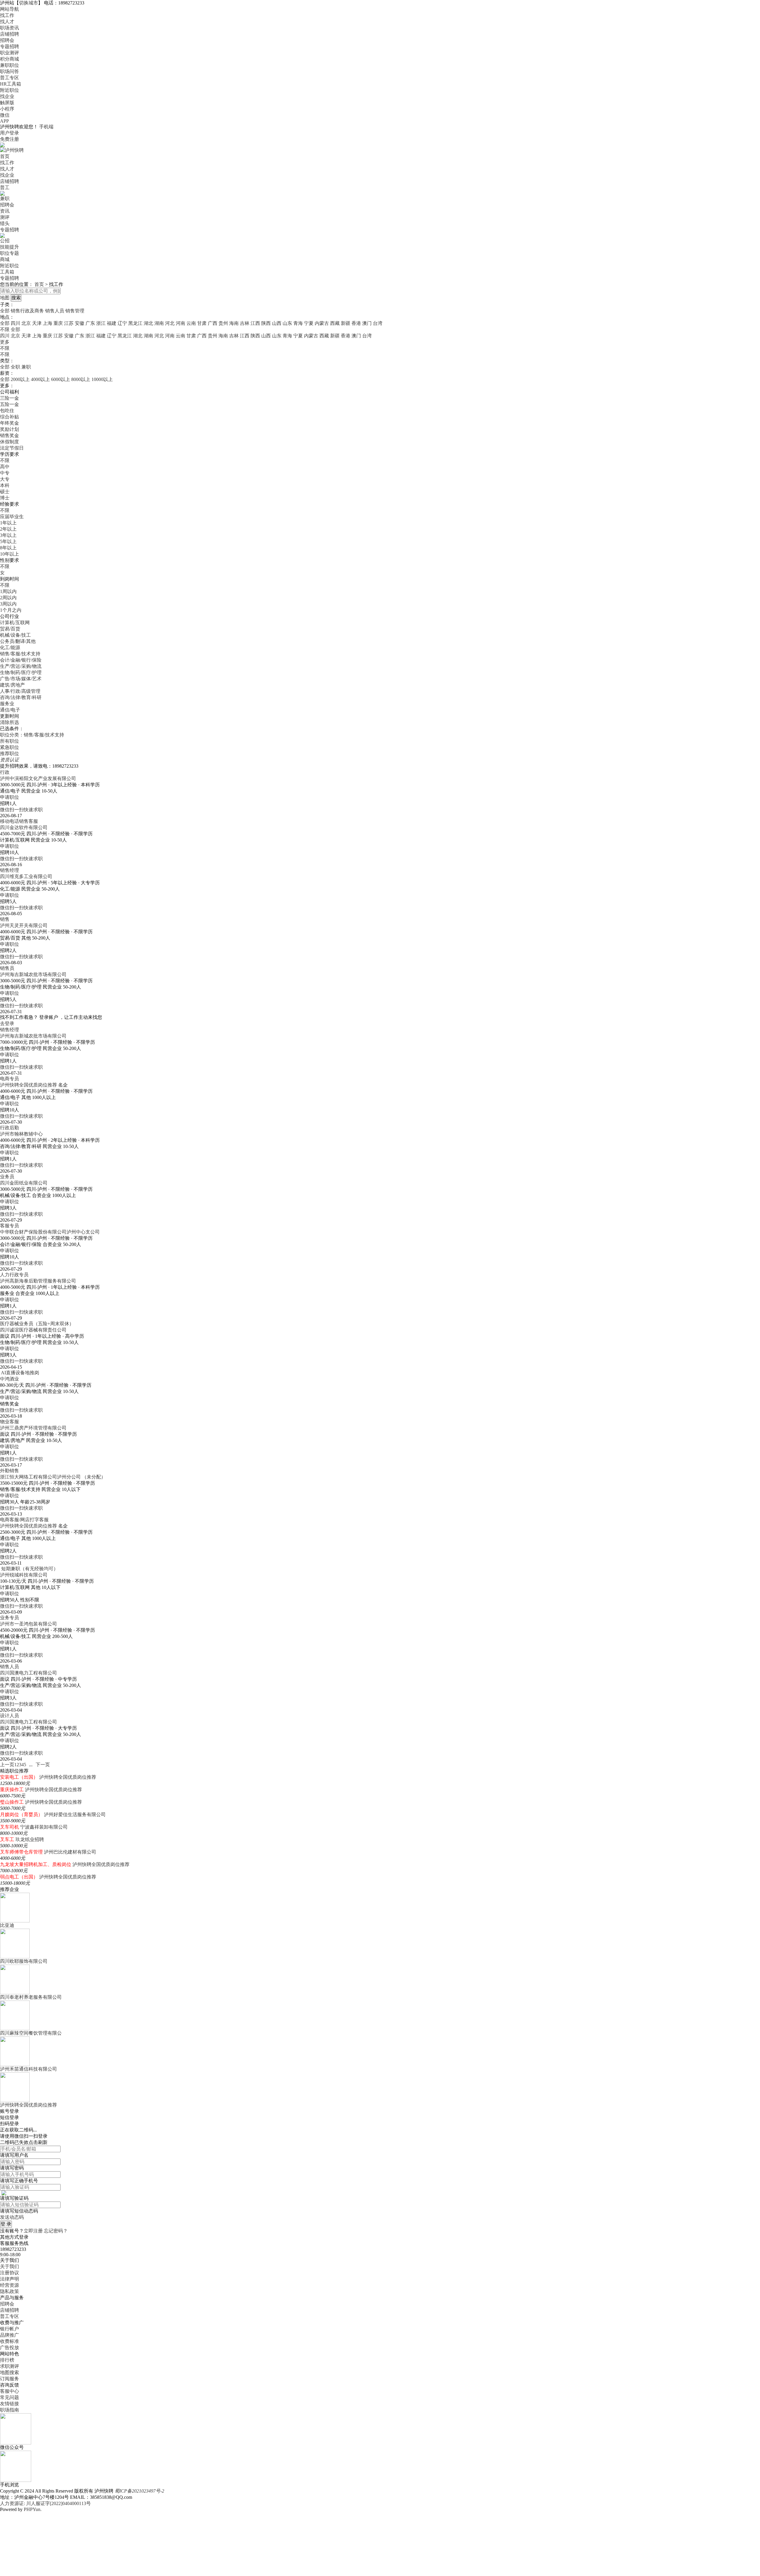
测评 (5, 217)
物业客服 (9, 1422)
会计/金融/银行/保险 (21, 660)
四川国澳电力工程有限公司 (28, 1673)
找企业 (7, 96)
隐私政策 (9, 2291)
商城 (5, 259)
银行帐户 (9, 2329)
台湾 (378, 323)
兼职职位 (9, 65)
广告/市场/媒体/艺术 (21, 679)
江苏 (69, 323)
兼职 (5, 199)
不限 (5, 348)
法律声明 (9, 2279)
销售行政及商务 (27, 311)
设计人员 (9, 1716)
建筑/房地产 (12, 685)
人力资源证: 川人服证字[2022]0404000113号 (45, 2503)
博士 (5, 498)
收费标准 (9, 2341)
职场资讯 (9, 28)
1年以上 (8, 523)
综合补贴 (9, 417)
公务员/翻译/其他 (18, 641)
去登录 (7, 1023)
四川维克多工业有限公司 (26, 876)
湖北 (148, 323)
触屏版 (7, 103)
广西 (213, 323)
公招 (5, 241)
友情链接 (9, 2404)
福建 (112, 323)
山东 (287, 323)
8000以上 (81, 379)
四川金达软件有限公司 (24, 827)
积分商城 (9, 59)
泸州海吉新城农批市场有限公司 (33, 974)
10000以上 (102, 379)
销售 (5, 919)
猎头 (5, 223)
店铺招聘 (9, 34)
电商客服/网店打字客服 (24, 1520)
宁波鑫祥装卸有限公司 (44, 1827)
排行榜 (7, 2360)
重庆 (58, 323)
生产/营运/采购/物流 (21, 666)
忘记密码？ (56, 2231)
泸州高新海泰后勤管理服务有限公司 (38, 1281)
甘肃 (202, 323)
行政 (5, 772)
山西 (277, 323)
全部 (5, 311)
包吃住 (7, 411)
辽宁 (122, 323)
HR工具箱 (11, 84)
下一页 (43, 1765)
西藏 (335, 323)
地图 (5, 298)
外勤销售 (9, 1471)
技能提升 (9, 247)
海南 (234, 323)
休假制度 (9, 442)
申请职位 (9, 797)
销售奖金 (9, 435)
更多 (5, 342)
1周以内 (8, 591)
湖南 (159, 323)
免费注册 (9, 139)
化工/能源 (10, 647)
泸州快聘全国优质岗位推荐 (28, 1085)
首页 (5, 156)
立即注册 (33, 2231)
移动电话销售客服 (19, 821)
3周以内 (8, 604)
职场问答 (9, 71)
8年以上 (8, 548)
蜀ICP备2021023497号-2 (139, 2491)
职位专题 (9, 253)
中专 (5, 473)
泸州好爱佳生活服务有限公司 (75, 1814)
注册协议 (9, 2273)
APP (4, 121)
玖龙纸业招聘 (30, 1839)
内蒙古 (322, 323)
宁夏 (309, 323)
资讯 (5, 211)
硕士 (5, 492)
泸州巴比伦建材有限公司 (70, 1852)
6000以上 (61, 379)
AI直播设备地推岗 (20, 1373)
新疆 (346, 323)
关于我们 (9, 2266)
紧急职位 (9, 747)
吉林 (245, 323)
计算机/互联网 (15, 623)
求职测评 (9, 2366)
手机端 (46, 127)
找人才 (7, 22)
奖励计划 (9, 429)
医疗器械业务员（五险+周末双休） (37, 1324)
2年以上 (8, 529)
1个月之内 (11, 610)
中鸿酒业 (9, 1379)
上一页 (7, 1765)
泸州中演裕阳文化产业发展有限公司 (38, 778)
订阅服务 (9, 2379)
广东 (90, 323)
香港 (356, 323)
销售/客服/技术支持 (20, 654)
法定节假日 (12, 448)
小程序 (7, 109)
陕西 (266, 323)
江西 (255, 323)
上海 (47, 323)
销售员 (7, 968)
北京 (26, 323)
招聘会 (7, 40)
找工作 (7, 15)
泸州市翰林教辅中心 (21, 1134)
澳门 (367, 323)
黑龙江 (135, 323)
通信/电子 (10, 710)
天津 (37, 323)
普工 (5, 188)
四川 (15, 323)
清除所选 (9, 722)
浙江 (101, 323)
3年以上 (8, 535)
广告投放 (9, 2348)
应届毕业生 (12, 517)
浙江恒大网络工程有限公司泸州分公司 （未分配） (53, 1477)
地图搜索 (9, 2372)
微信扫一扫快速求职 (21, 810)
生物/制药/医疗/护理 (21, 672)
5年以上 (8, 541)
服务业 (7, 704)
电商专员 (9, 1079)
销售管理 (75, 311)
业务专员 (9, 1618)
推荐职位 (9, 753)
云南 (191, 323)
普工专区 (9, 78)
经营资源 (9, 2285)
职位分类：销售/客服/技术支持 (32, 735)
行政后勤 (9, 1128)
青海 (298, 323)
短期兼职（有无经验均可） (30, 1569)
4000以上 (40, 379)
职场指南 (9, 2410)
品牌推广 (9, 2335)
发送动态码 (12, 2217)
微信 (5, 115)
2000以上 (20, 379)
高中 (5, 467)
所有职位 (9, 741)
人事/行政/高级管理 (20, 691)
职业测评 (9, 53)
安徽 (80, 323)
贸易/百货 (10, 629)
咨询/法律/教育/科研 (21, 697)
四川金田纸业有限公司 (24, 1183)
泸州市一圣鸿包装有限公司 (28, 1624)
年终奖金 (9, 423)
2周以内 (8, 598)
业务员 (7, 1177)
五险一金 (9, 404)
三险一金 (9, 398)
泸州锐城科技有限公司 (24, 1575)
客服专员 (9, 1226)
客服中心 (9, 2391)
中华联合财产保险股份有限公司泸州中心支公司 (50, 1232)
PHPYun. (33, 2509)
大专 (5, 479)
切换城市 (28, 3)
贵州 (223, 323)
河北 (170, 323)
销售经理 (9, 870)
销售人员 (55, 311)
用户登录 (9, 133)
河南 (180, 323)
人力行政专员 (14, 1275)
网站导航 (9, 9)
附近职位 (9, 90)
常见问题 (9, 2397)
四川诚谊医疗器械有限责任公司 (33, 1330)
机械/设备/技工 (15, 635)
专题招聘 (9, 46)
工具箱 (7, 272)
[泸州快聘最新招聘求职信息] (12, 150)
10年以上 (9, 554)
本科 (5, 485)
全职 (15, 367)
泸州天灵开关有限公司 (24, 925)
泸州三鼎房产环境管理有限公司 (33, 1428)
